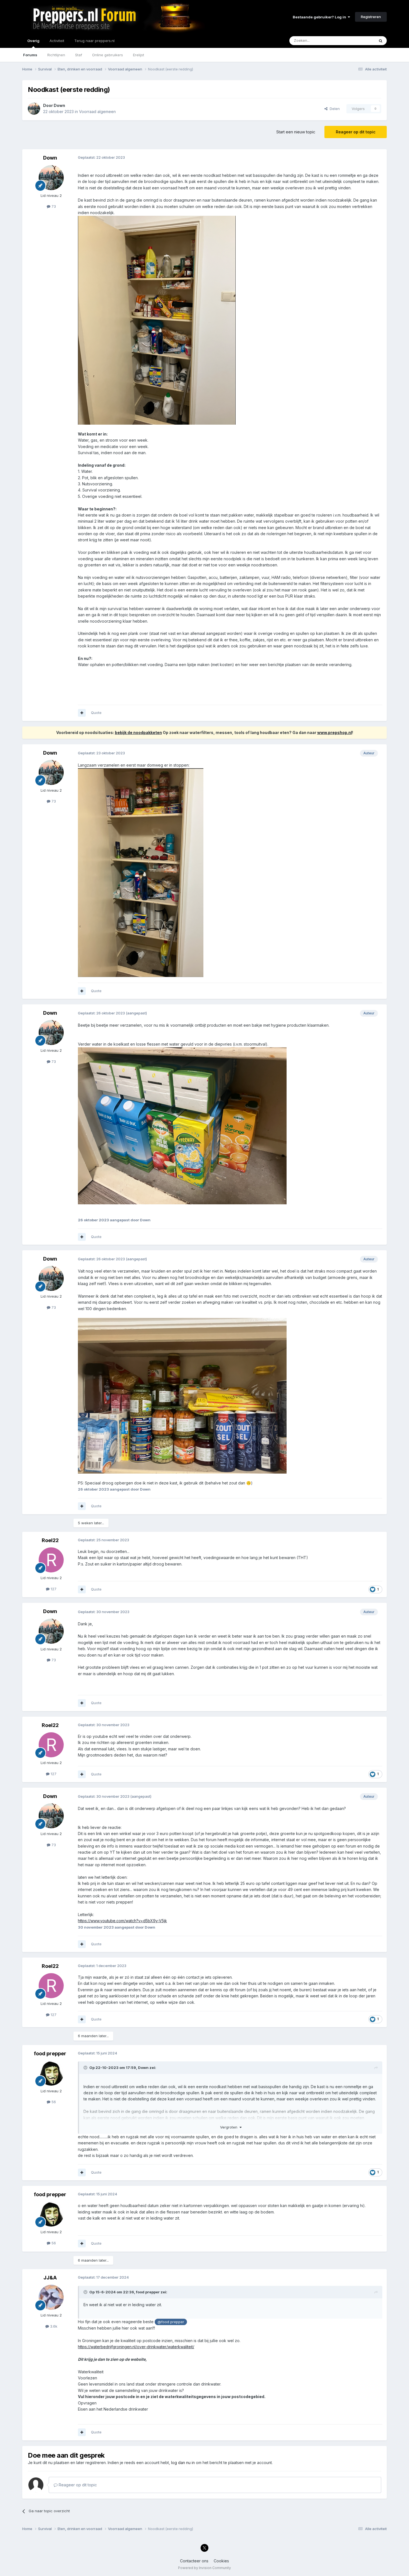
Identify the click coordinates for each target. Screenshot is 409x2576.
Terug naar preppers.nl (94, 41)
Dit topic (360, 41)
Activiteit (57, 41)
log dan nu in (183, 2463)
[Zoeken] (381, 41)
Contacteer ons (194, 2561)
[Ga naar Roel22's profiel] (51, 1560)
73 (53, 206)
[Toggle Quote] (86, 2068)
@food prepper (171, 2322)
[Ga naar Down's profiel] (34, 109)
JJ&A (50, 2278)
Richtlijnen (56, 55)
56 (53, 2102)
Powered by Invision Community (204, 2568)
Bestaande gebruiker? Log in (320, 17)
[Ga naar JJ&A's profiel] (51, 2297)
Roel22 (50, 1540)
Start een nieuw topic (296, 132)
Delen (334, 109)
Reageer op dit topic (356, 132)
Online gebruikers (108, 55)
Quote (96, 713)
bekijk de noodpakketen (138, 732)
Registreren (371, 17)
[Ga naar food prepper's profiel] (51, 2073)
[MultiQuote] (82, 713)
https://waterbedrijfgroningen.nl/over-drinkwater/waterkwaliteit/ (136, 2347)
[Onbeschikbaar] (157, 320)
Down (59, 105)
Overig (33, 41)
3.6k (53, 2326)
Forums (30, 55)
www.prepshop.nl (335, 732)
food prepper (50, 2053)
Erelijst (139, 55)
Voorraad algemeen (97, 112)
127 (53, 1589)
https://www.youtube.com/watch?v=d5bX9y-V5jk (122, 1921)
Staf (79, 55)
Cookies (221, 2561)
